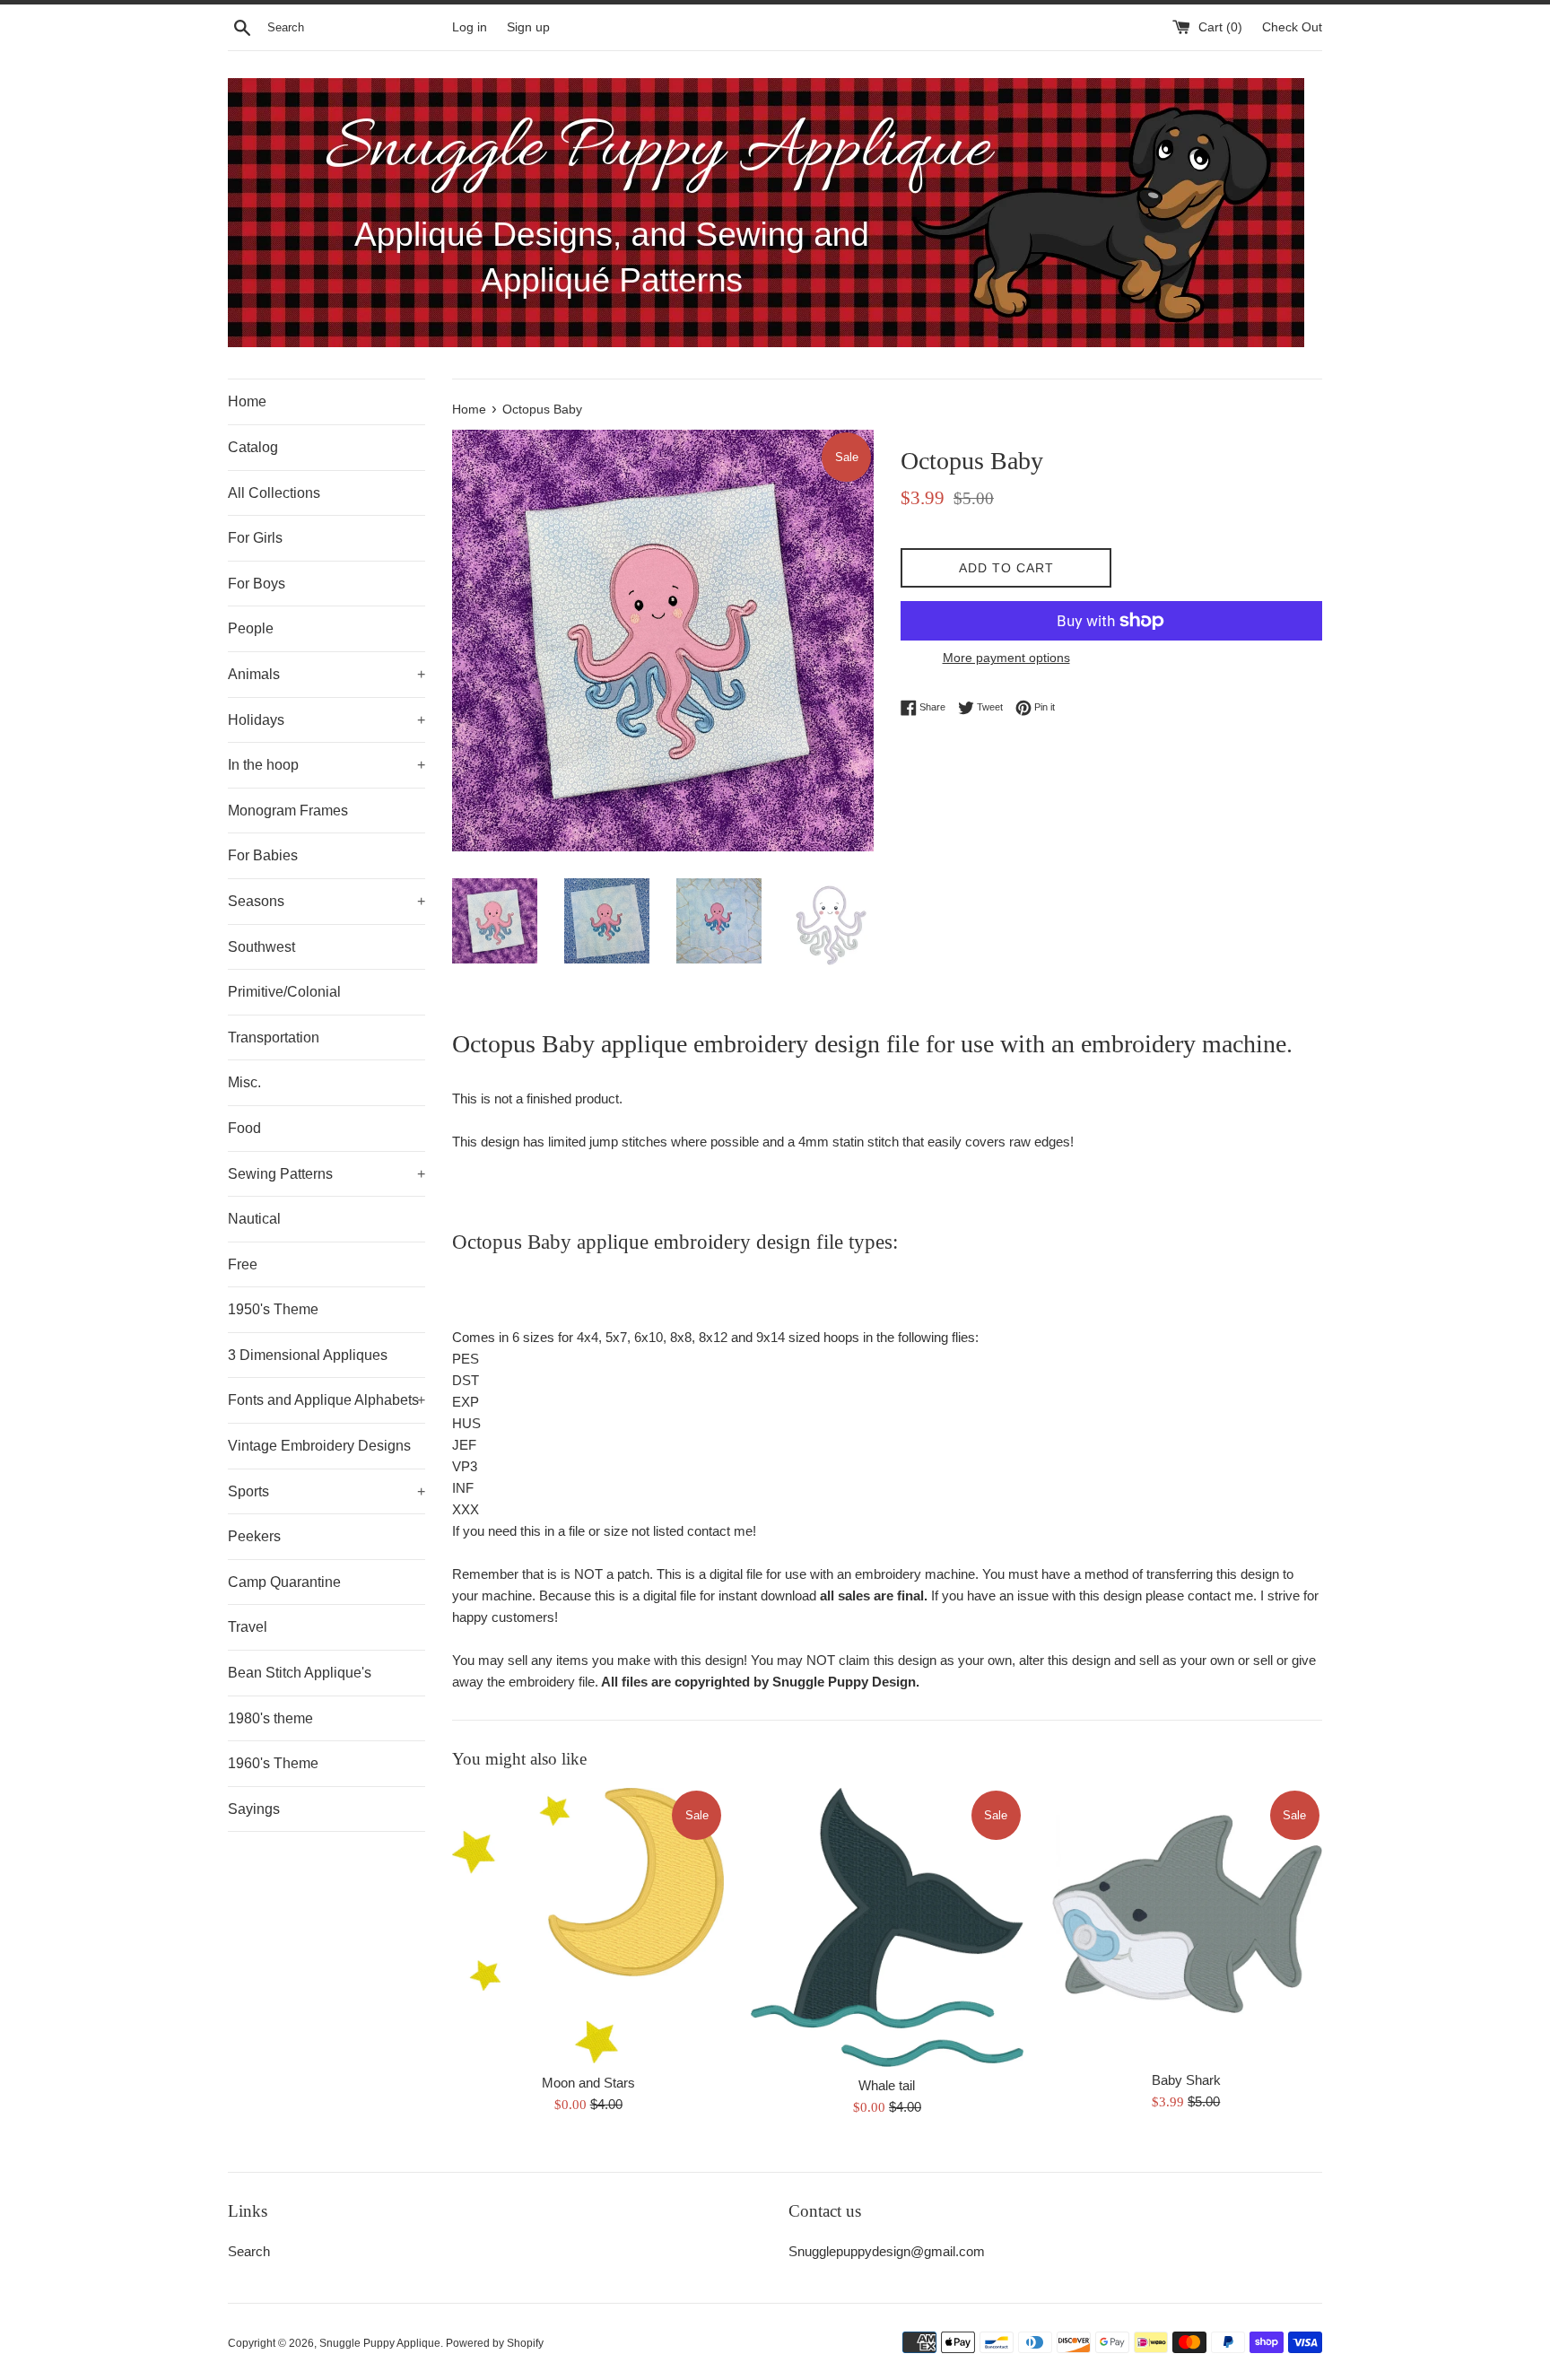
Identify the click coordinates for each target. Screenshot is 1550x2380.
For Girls (255, 538)
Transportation (274, 1037)
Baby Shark (1186, 2080)
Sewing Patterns (327, 1174)
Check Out (1292, 27)
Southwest (261, 947)
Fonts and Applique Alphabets (327, 1400)
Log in (470, 27)
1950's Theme (273, 1309)
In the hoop (327, 765)
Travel (248, 1627)
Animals (327, 674)
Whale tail (887, 2085)
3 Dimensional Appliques (308, 1355)
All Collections (274, 493)
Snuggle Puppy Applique (380, 2343)
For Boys (257, 584)
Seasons (327, 901)
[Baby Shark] (1186, 1924)
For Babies (263, 855)
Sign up (528, 27)
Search (249, 2251)
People (251, 628)
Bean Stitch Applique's (300, 1673)
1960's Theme (273, 1763)
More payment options (1006, 658)
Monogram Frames (288, 811)
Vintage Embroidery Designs (319, 1446)
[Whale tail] (887, 1927)
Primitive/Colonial (284, 992)
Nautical (254, 1219)
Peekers (254, 1536)
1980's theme (270, 1718)
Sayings (254, 1809)
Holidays (327, 720)
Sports (327, 1491)
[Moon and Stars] (588, 1926)
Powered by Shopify (495, 2343)
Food (244, 1128)
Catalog (253, 447)
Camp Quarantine (284, 1582)
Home (247, 401)
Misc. (244, 1082)
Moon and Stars (588, 2083)
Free (243, 1264)
